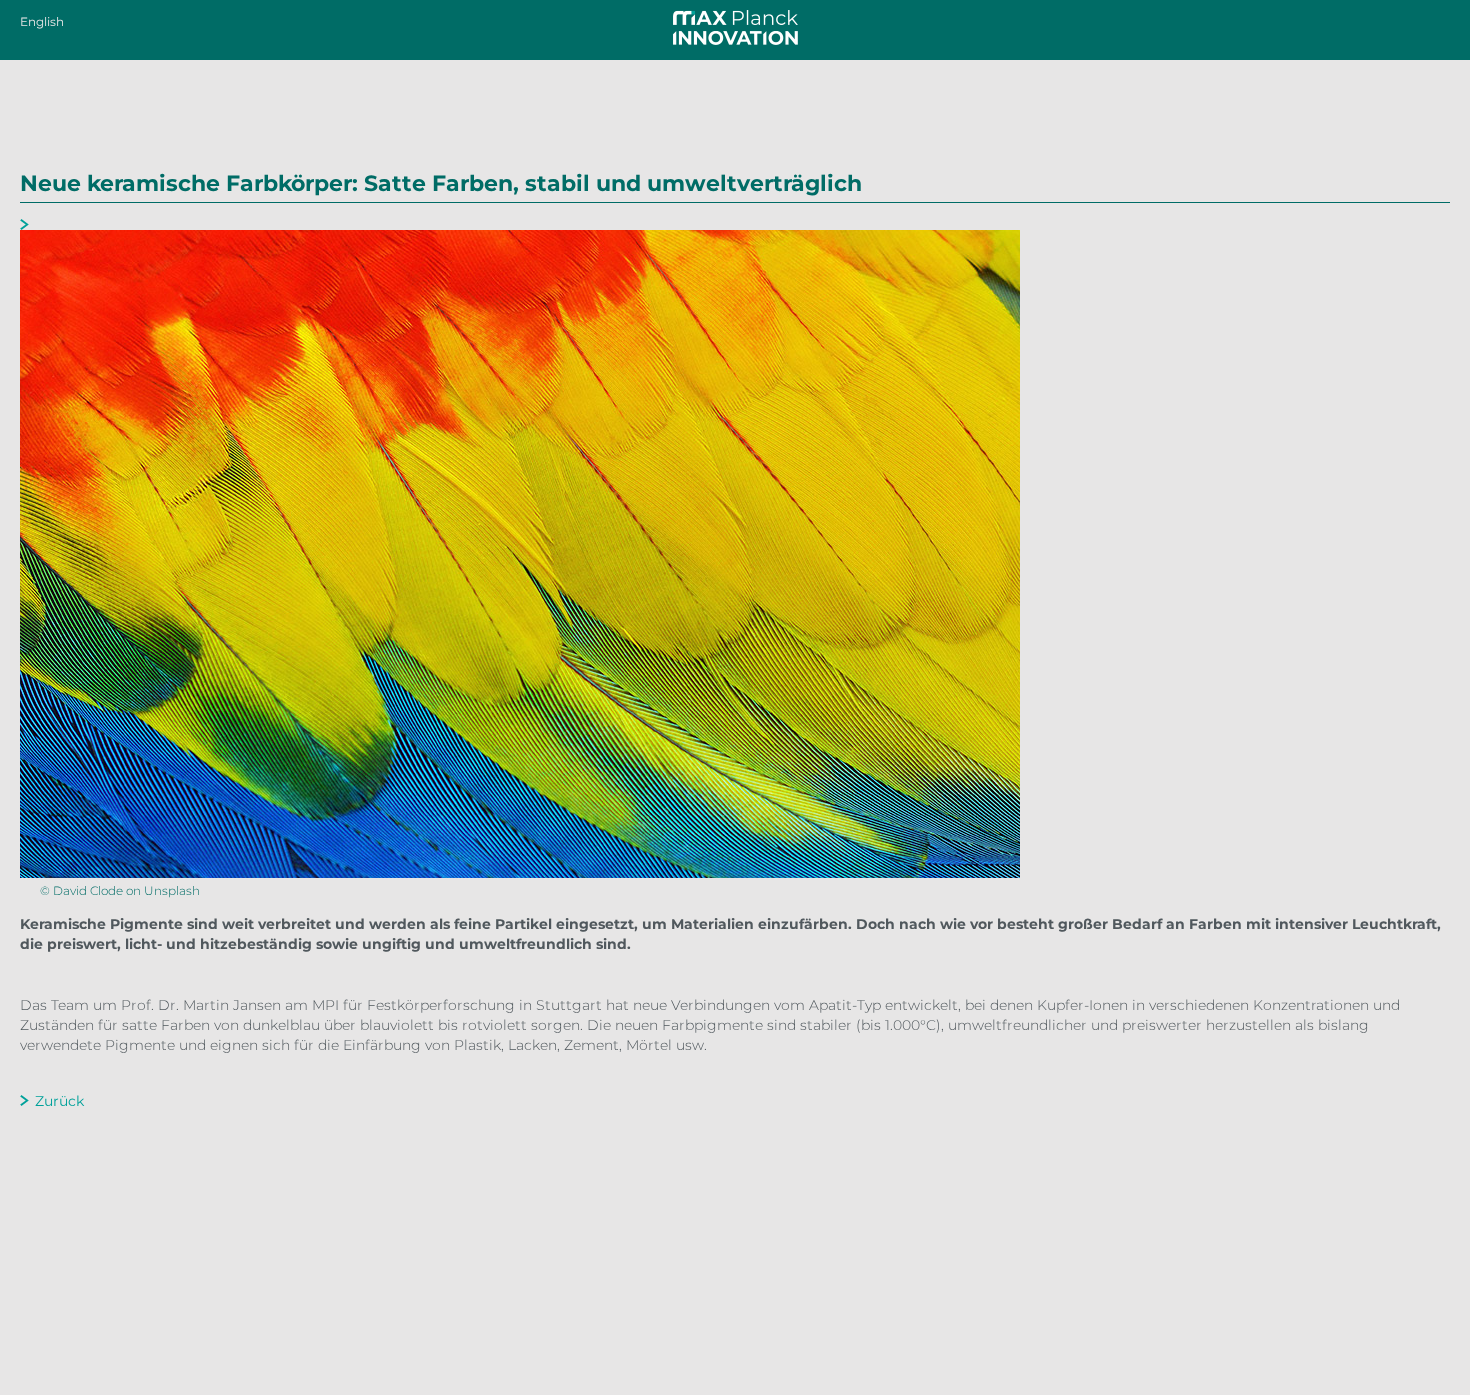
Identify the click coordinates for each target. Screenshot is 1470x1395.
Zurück (59, 1101)
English (42, 21)
